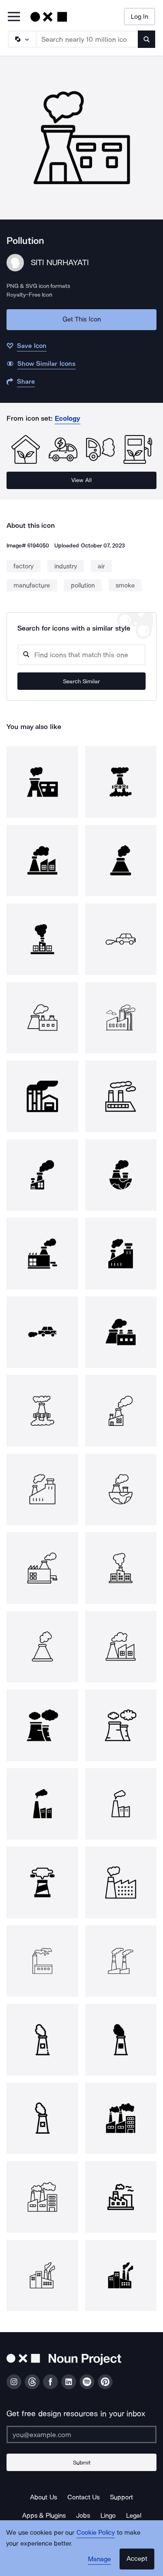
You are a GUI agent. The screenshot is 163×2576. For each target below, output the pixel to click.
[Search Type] (22, 39)
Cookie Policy (96, 2532)
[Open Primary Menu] (14, 17)
